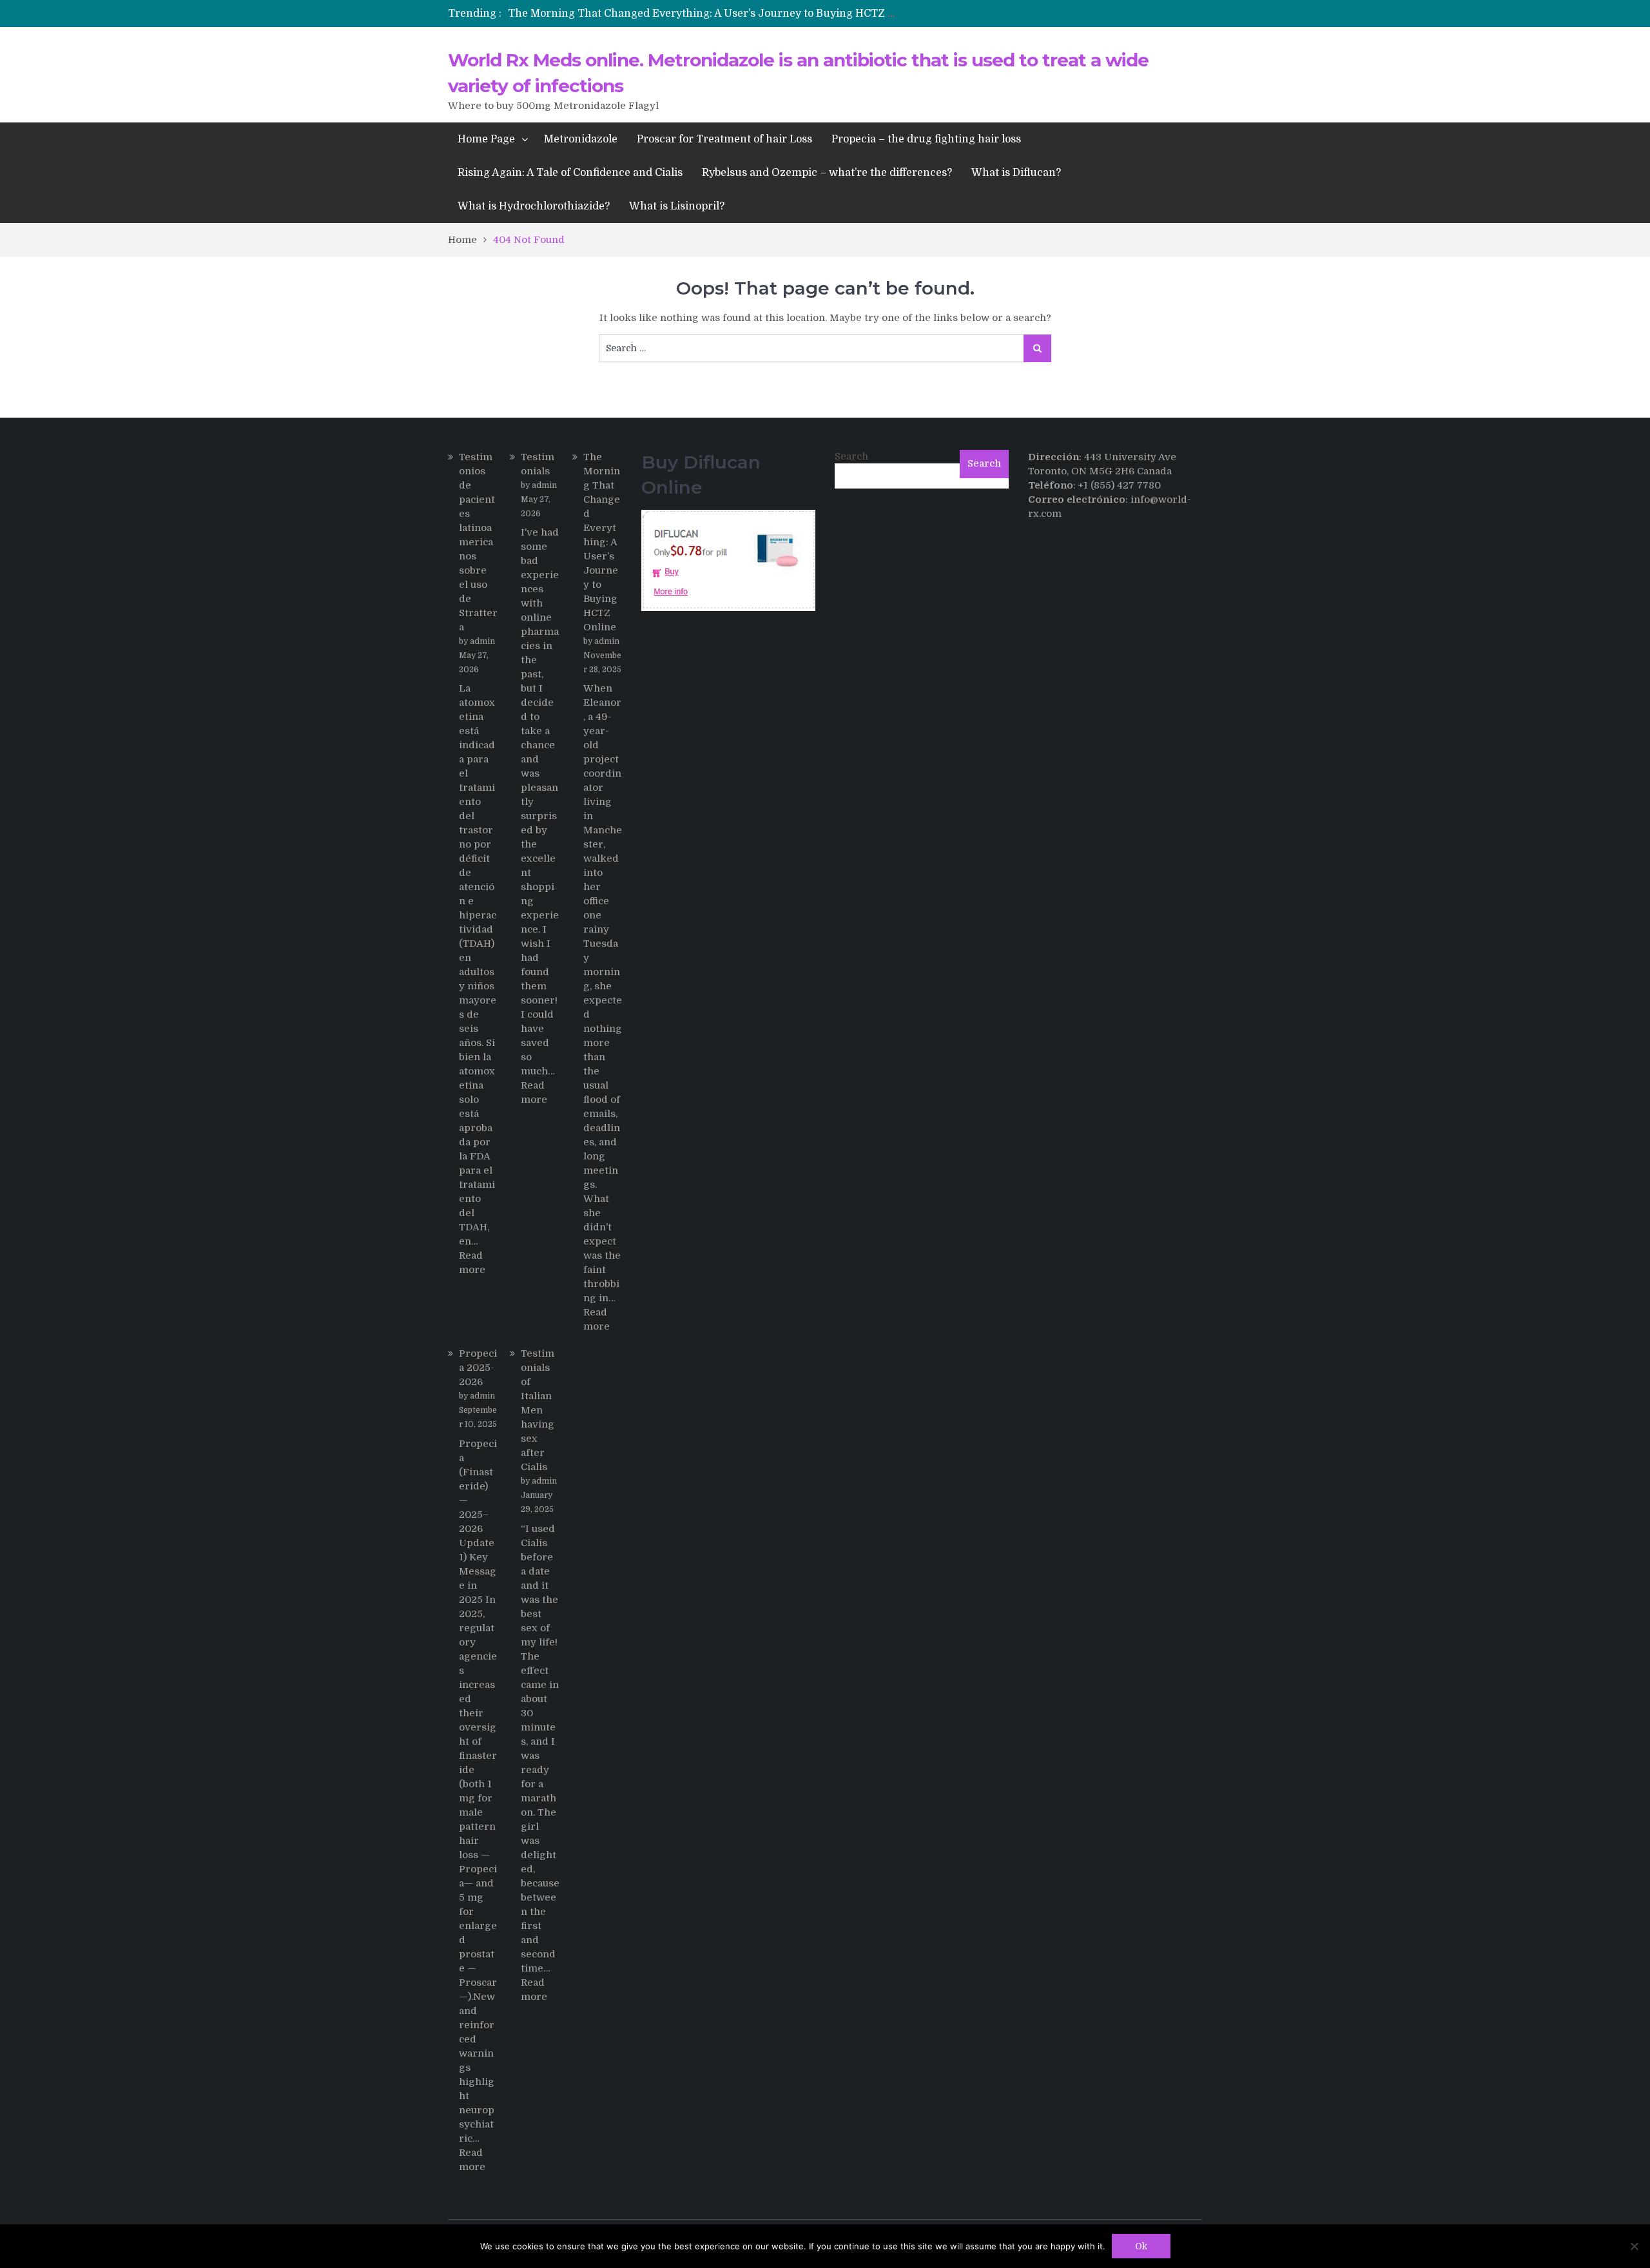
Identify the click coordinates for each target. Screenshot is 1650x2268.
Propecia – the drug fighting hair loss (926, 139)
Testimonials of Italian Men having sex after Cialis (538, 1410)
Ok (1141, 2246)
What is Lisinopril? (677, 206)
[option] (704, 14)
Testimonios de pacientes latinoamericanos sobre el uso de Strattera (478, 542)
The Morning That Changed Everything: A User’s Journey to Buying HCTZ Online (715, 14)
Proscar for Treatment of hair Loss (724, 139)
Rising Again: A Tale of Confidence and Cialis (570, 173)
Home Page (486, 139)
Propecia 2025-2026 (478, 1368)
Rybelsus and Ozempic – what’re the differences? (827, 173)
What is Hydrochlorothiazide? (534, 206)
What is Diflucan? (1016, 173)
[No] (1634, 2246)
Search (851, 456)
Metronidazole (581, 139)
